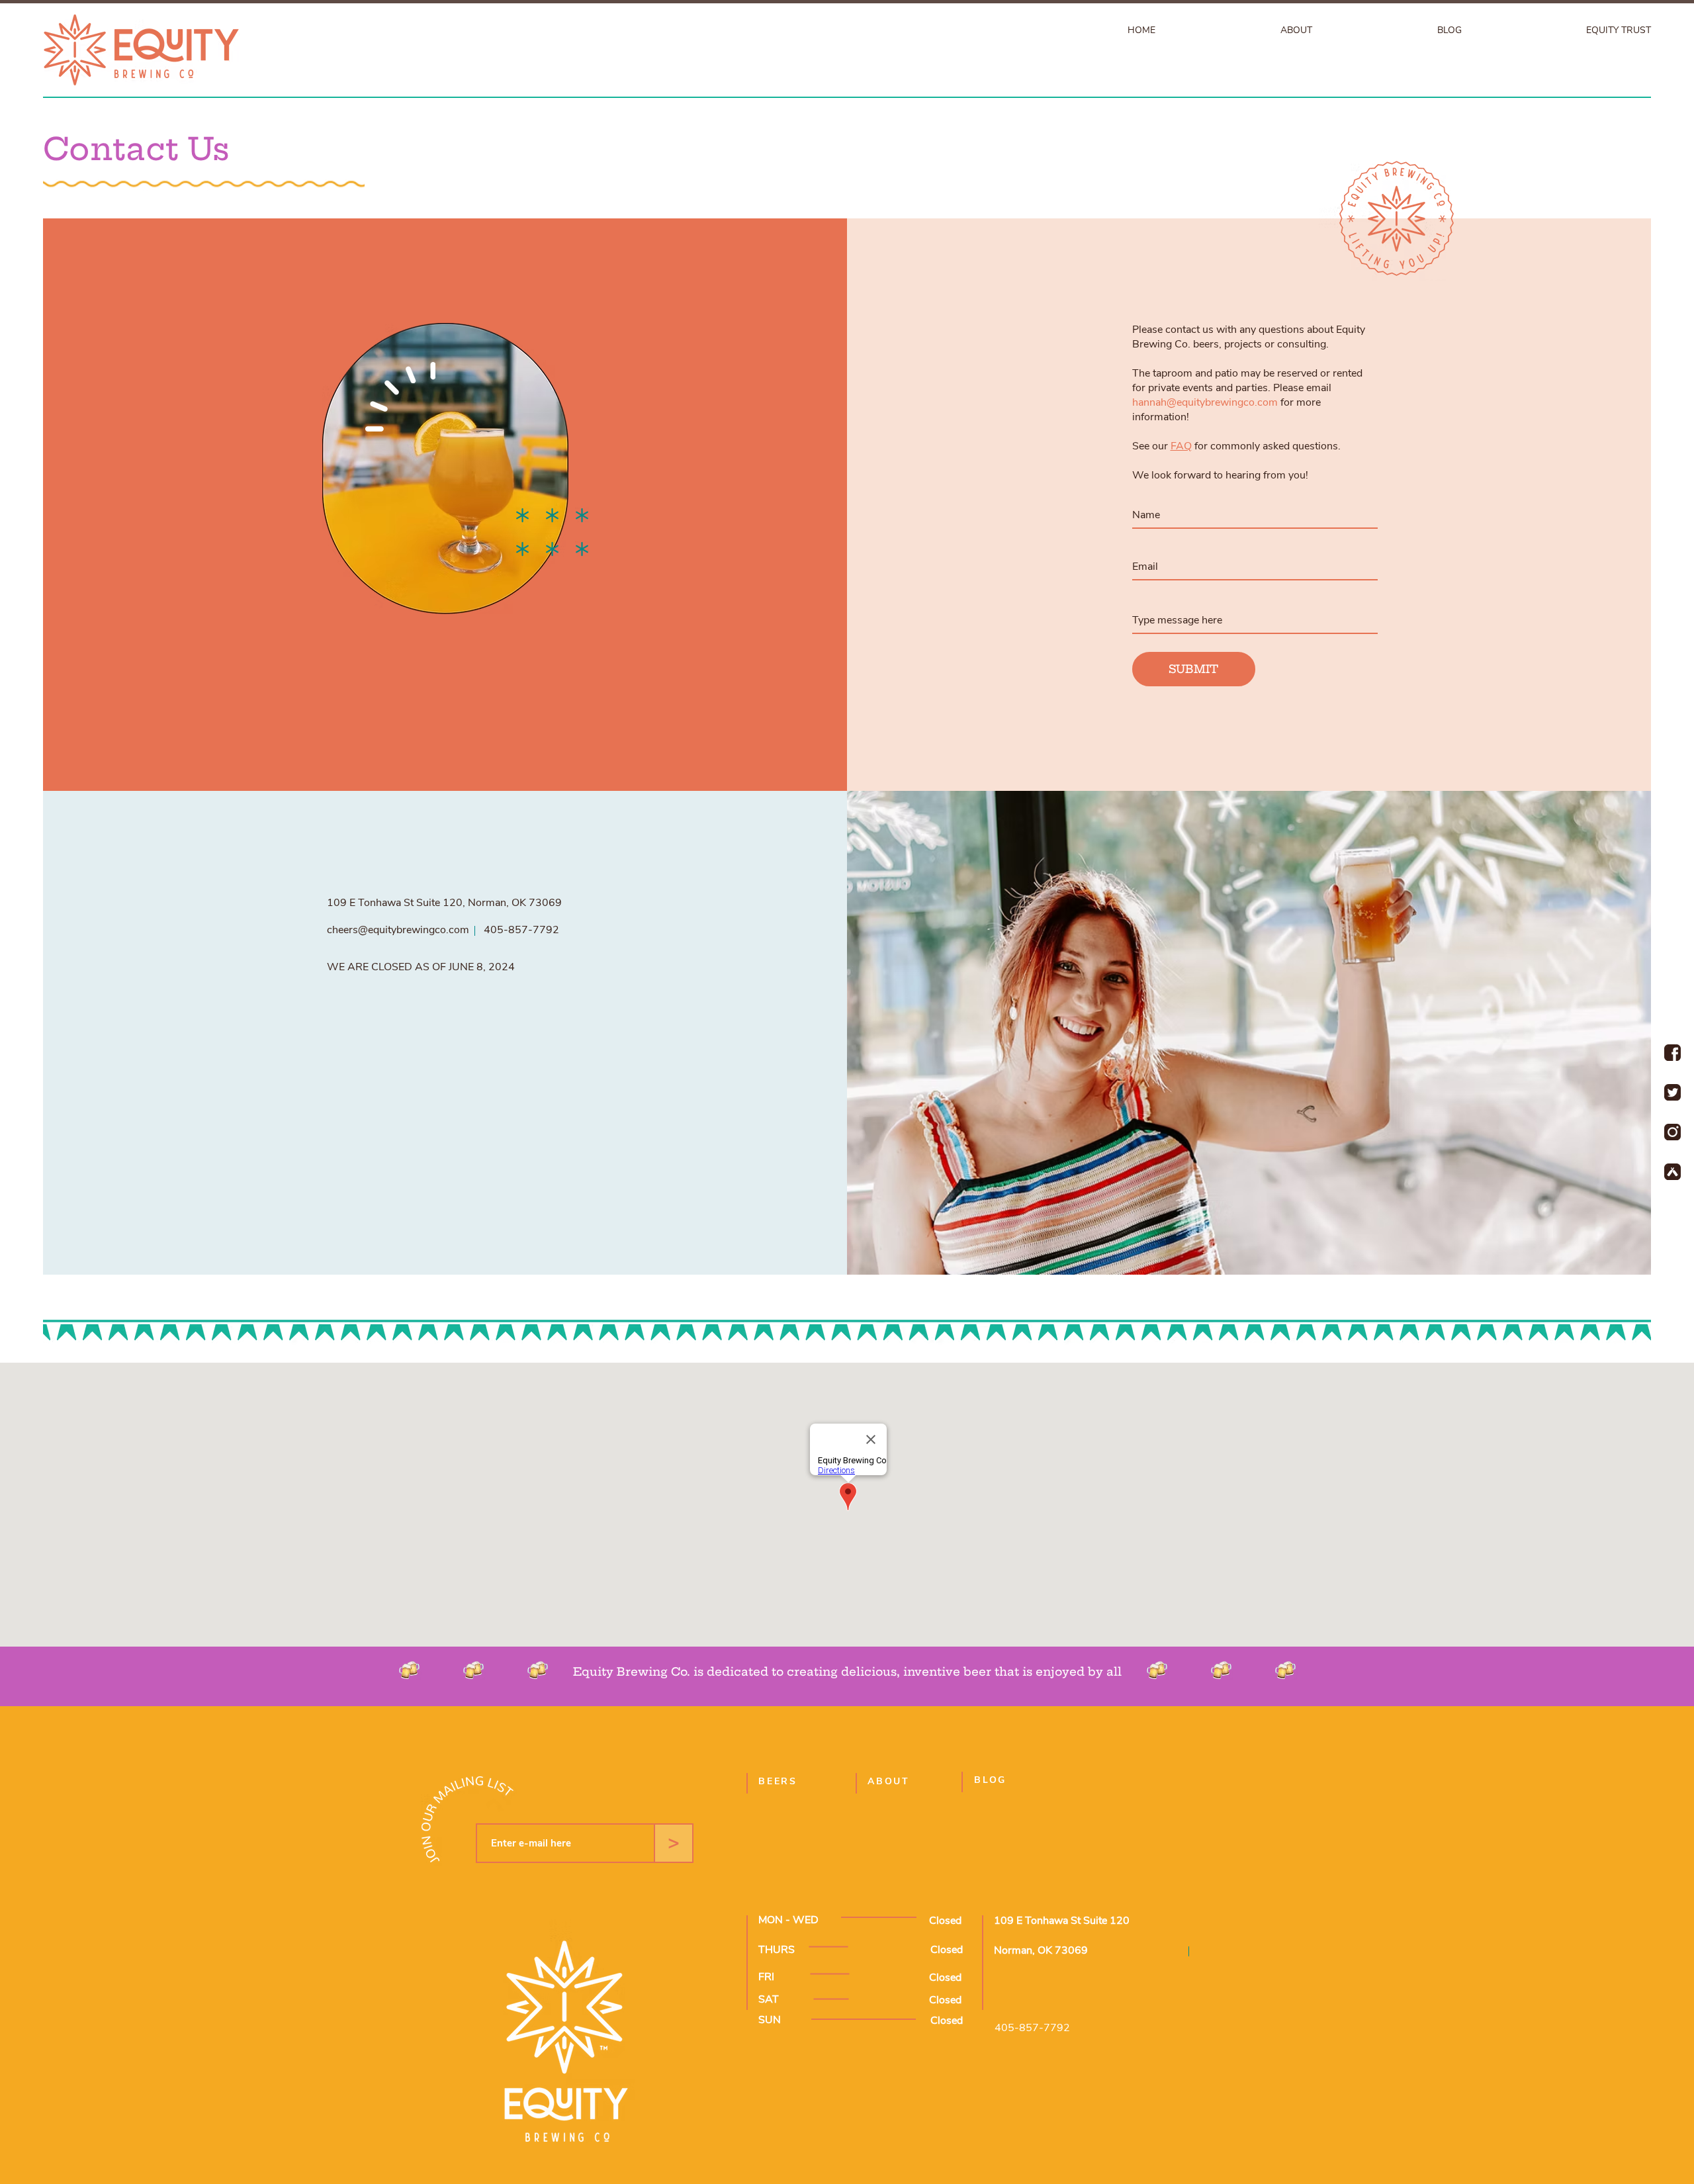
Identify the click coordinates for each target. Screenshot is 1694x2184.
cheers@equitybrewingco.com (398, 930)
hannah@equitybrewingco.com (1205, 402)
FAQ (1181, 446)
